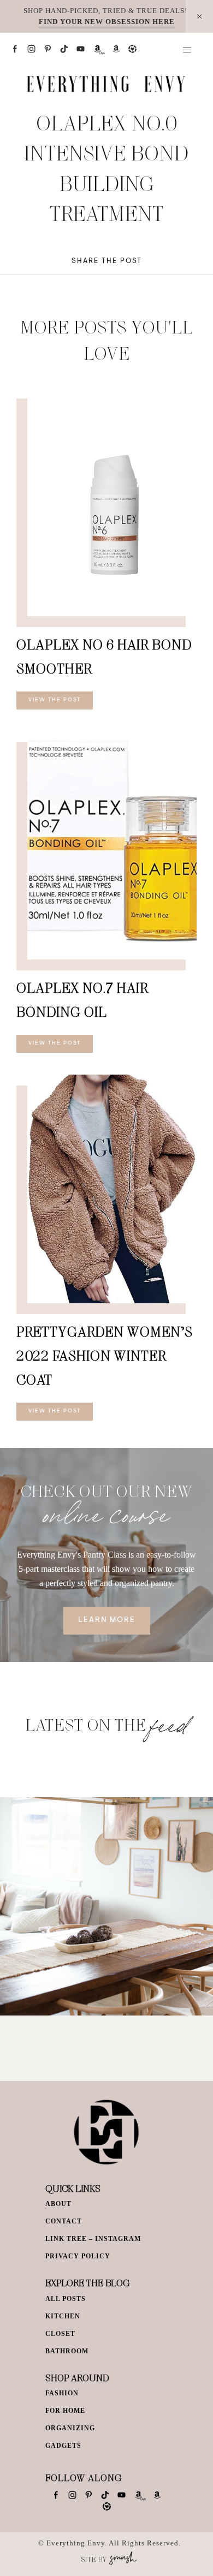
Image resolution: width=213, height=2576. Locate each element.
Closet (60, 2334)
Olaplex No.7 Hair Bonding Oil (82, 1000)
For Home (65, 2411)
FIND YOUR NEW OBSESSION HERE (107, 22)
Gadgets (63, 2446)
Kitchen (63, 2316)
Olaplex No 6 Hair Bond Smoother (104, 656)
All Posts (66, 2299)
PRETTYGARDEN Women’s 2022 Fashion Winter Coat (105, 1355)
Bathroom (67, 2351)
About (58, 2204)
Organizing (70, 2428)
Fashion (62, 2393)
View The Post (55, 700)
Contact (64, 2221)
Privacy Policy (78, 2256)
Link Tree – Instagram (93, 2239)
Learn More (107, 1620)
